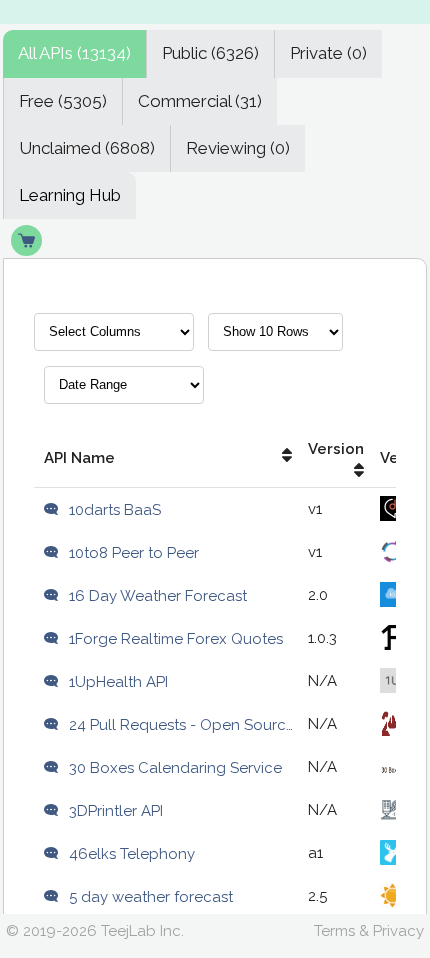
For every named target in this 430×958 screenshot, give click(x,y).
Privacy (398, 931)
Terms (334, 931)
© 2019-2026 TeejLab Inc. (95, 931)
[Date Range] (124, 392)
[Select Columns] (114, 339)
